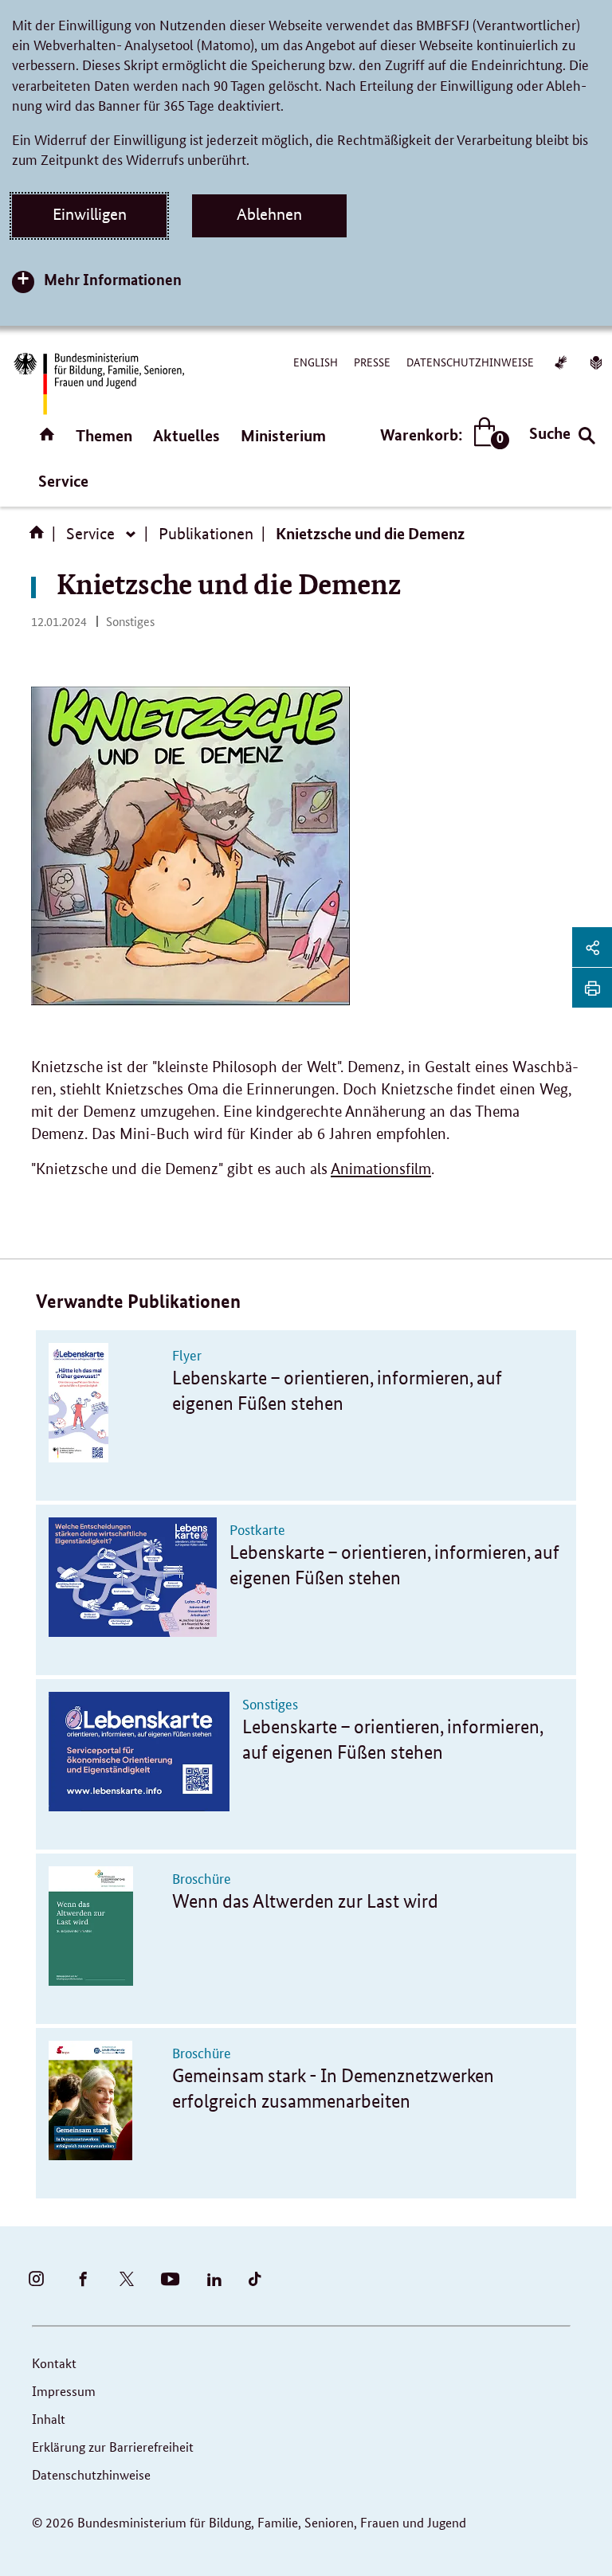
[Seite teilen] (592, 947)
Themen (104, 435)
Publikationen (206, 534)
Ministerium (283, 435)
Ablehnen (269, 214)
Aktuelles (186, 435)
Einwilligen (90, 214)
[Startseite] (40, 538)
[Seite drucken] (592, 988)
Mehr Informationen (113, 279)
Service (63, 481)
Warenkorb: (441, 435)
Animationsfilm (381, 1169)
